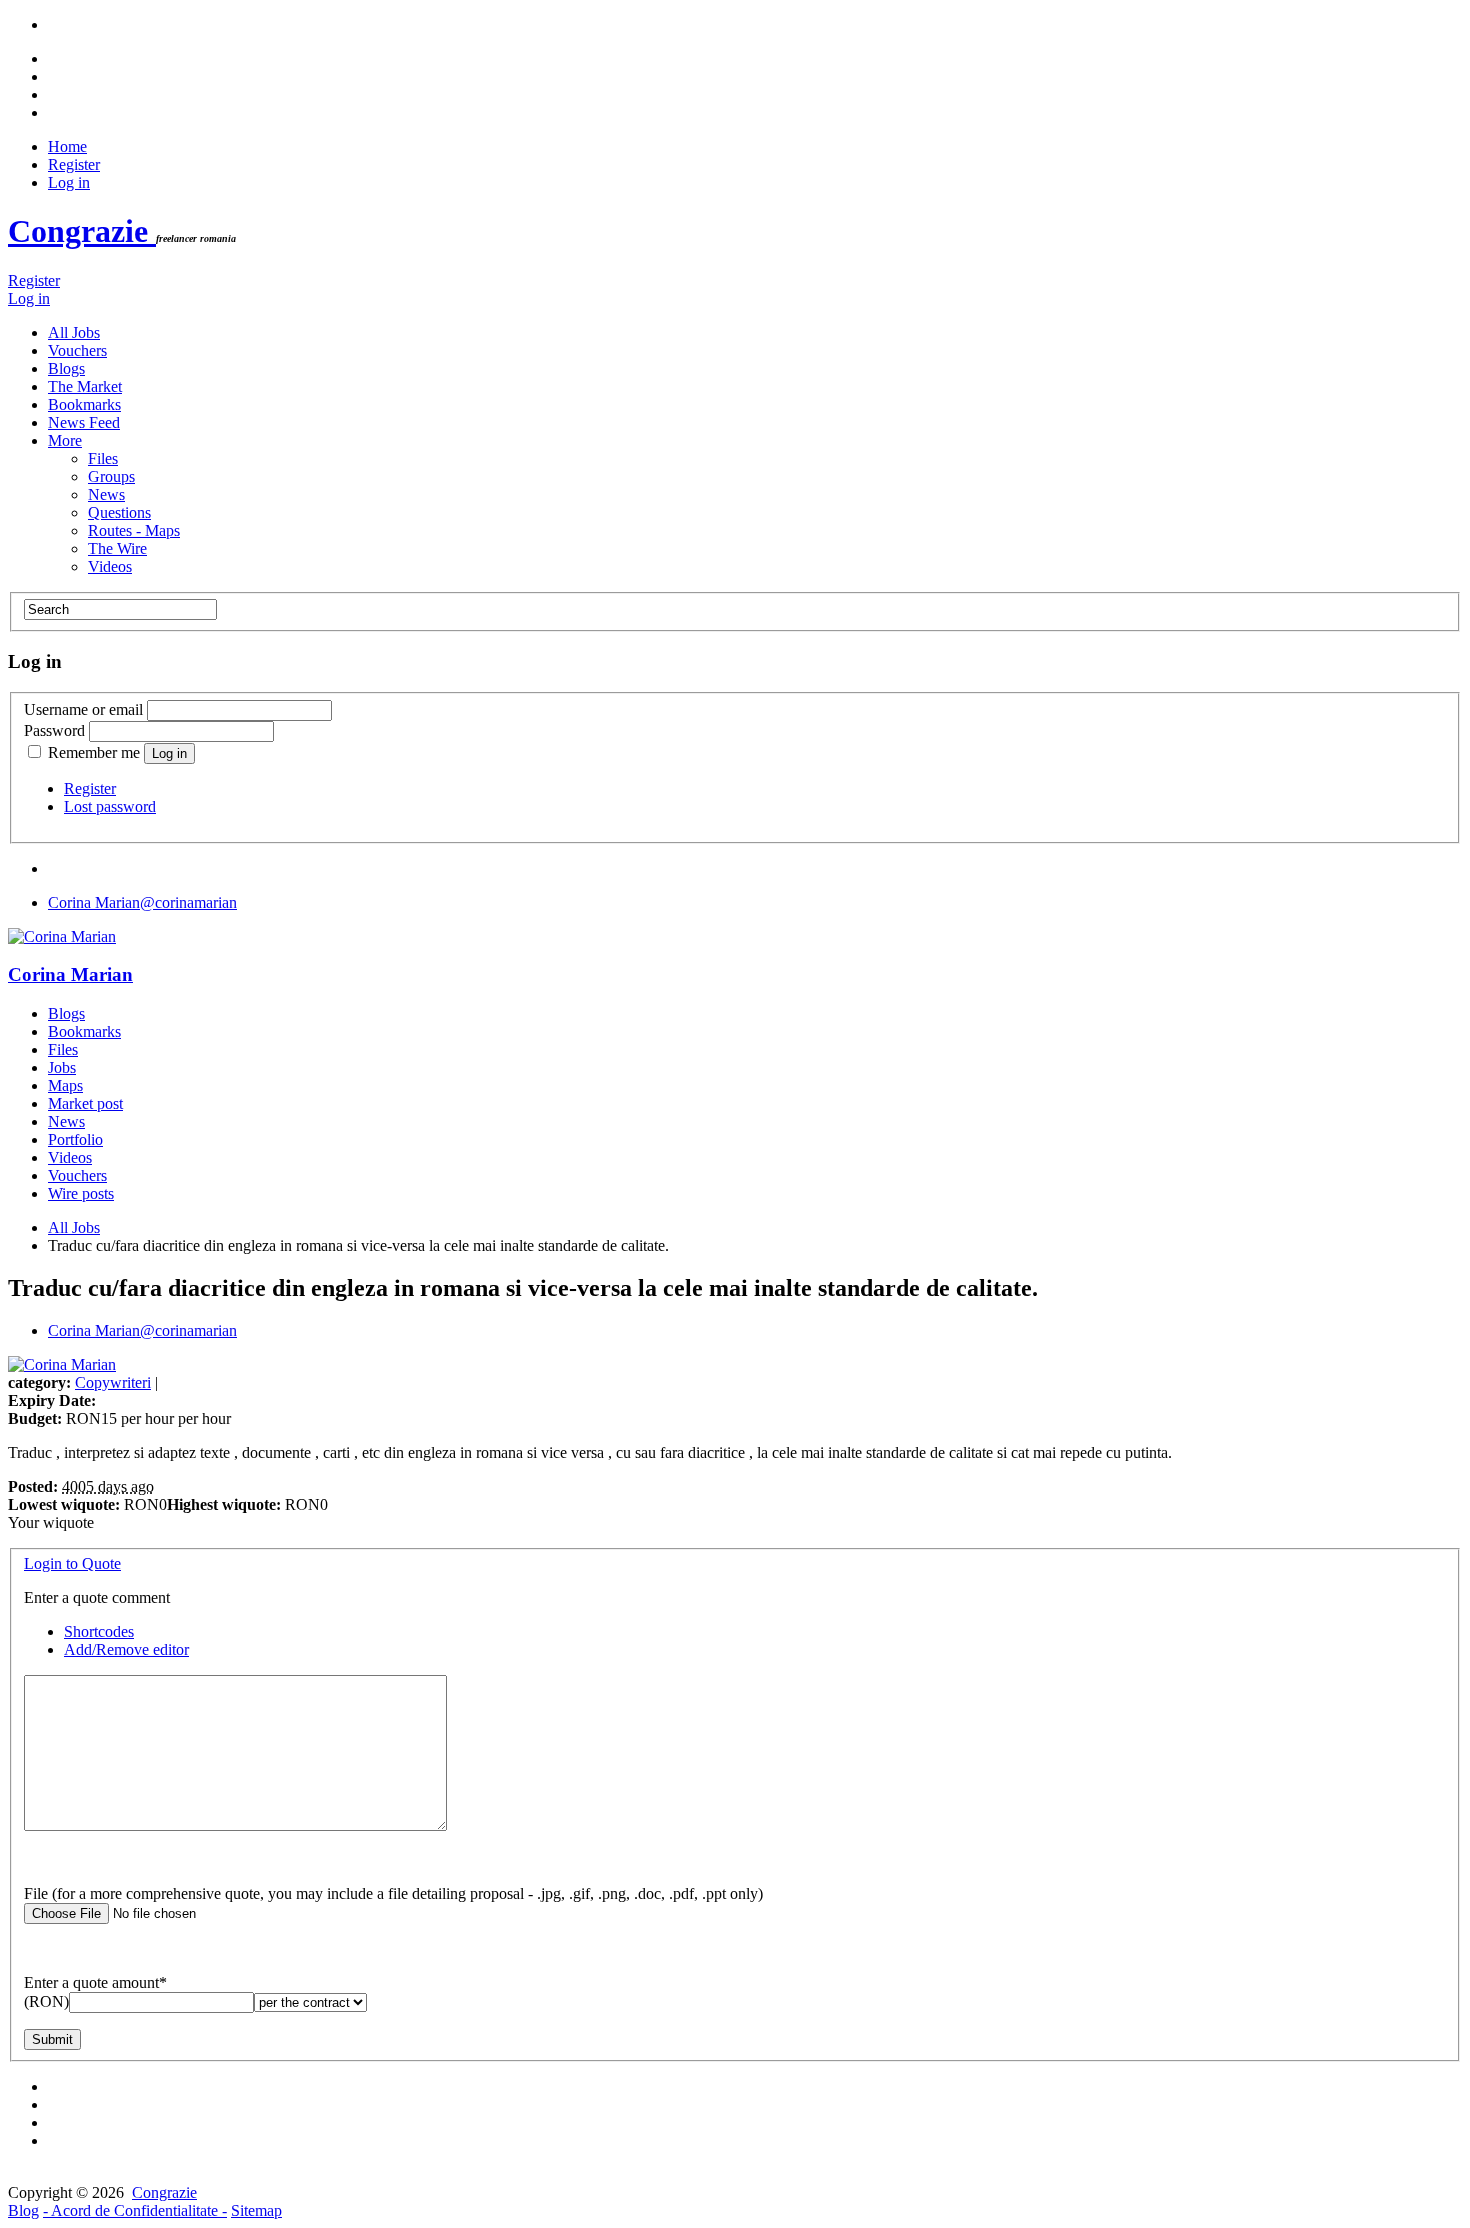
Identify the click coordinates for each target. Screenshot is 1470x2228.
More (65, 440)
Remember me (94, 752)
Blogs (66, 368)
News (106, 494)
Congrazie (82, 231)
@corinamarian (142, 902)
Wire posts (81, 1193)
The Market (85, 386)
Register (74, 164)
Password (54, 730)
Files (103, 458)
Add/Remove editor (126, 1649)
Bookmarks (84, 404)
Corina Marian (70, 974)
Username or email (83, 709)
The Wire (117, 548)
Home (67, 146)
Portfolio (75, 1139)
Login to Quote (72, 1563)
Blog (23, 2210)
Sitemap (256, 2210)
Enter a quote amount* (95, 1982)
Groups (111, 476)
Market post (85, 1103)
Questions (119, 512)
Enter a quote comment (97, 1597)
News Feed (84, 422)
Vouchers (77, 350)
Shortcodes (99, 1631)
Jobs (62, 1067)
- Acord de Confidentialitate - (135, 2210)
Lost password (110, 806)
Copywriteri (113, 1382)
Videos (110, 566)
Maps (65, 1085)
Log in (69, 182)
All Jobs (74, 332)
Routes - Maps (134, 530)
